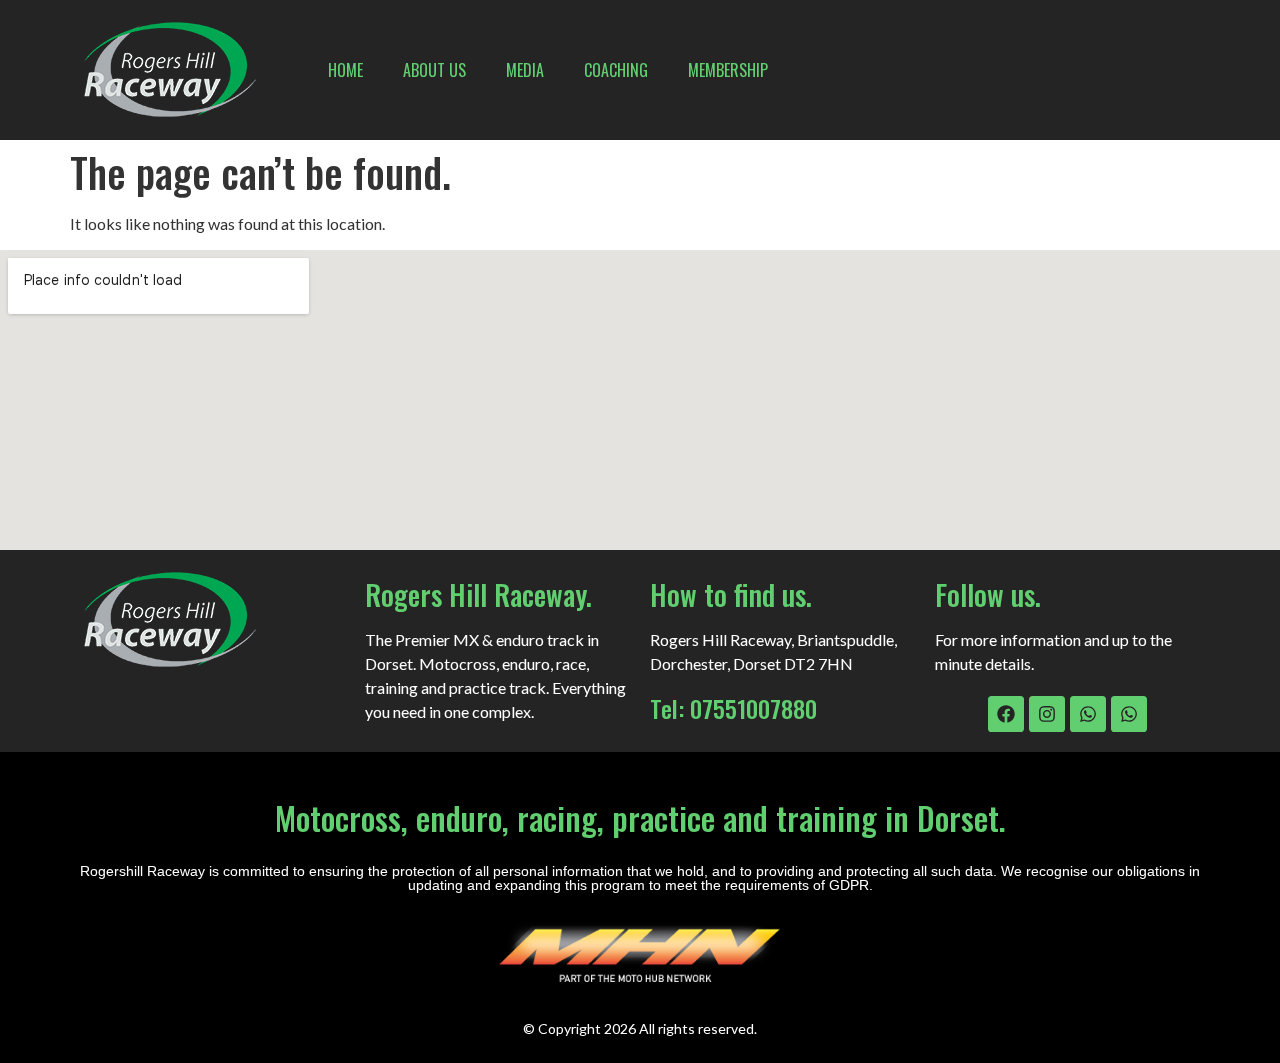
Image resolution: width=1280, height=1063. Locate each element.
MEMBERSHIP (728, 70)
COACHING (616, 70)
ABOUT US (434, 70)
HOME (345, 70)
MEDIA (525, 70)
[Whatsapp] (1088, 714)
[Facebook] (1006, 714)
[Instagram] (1047, 714)
